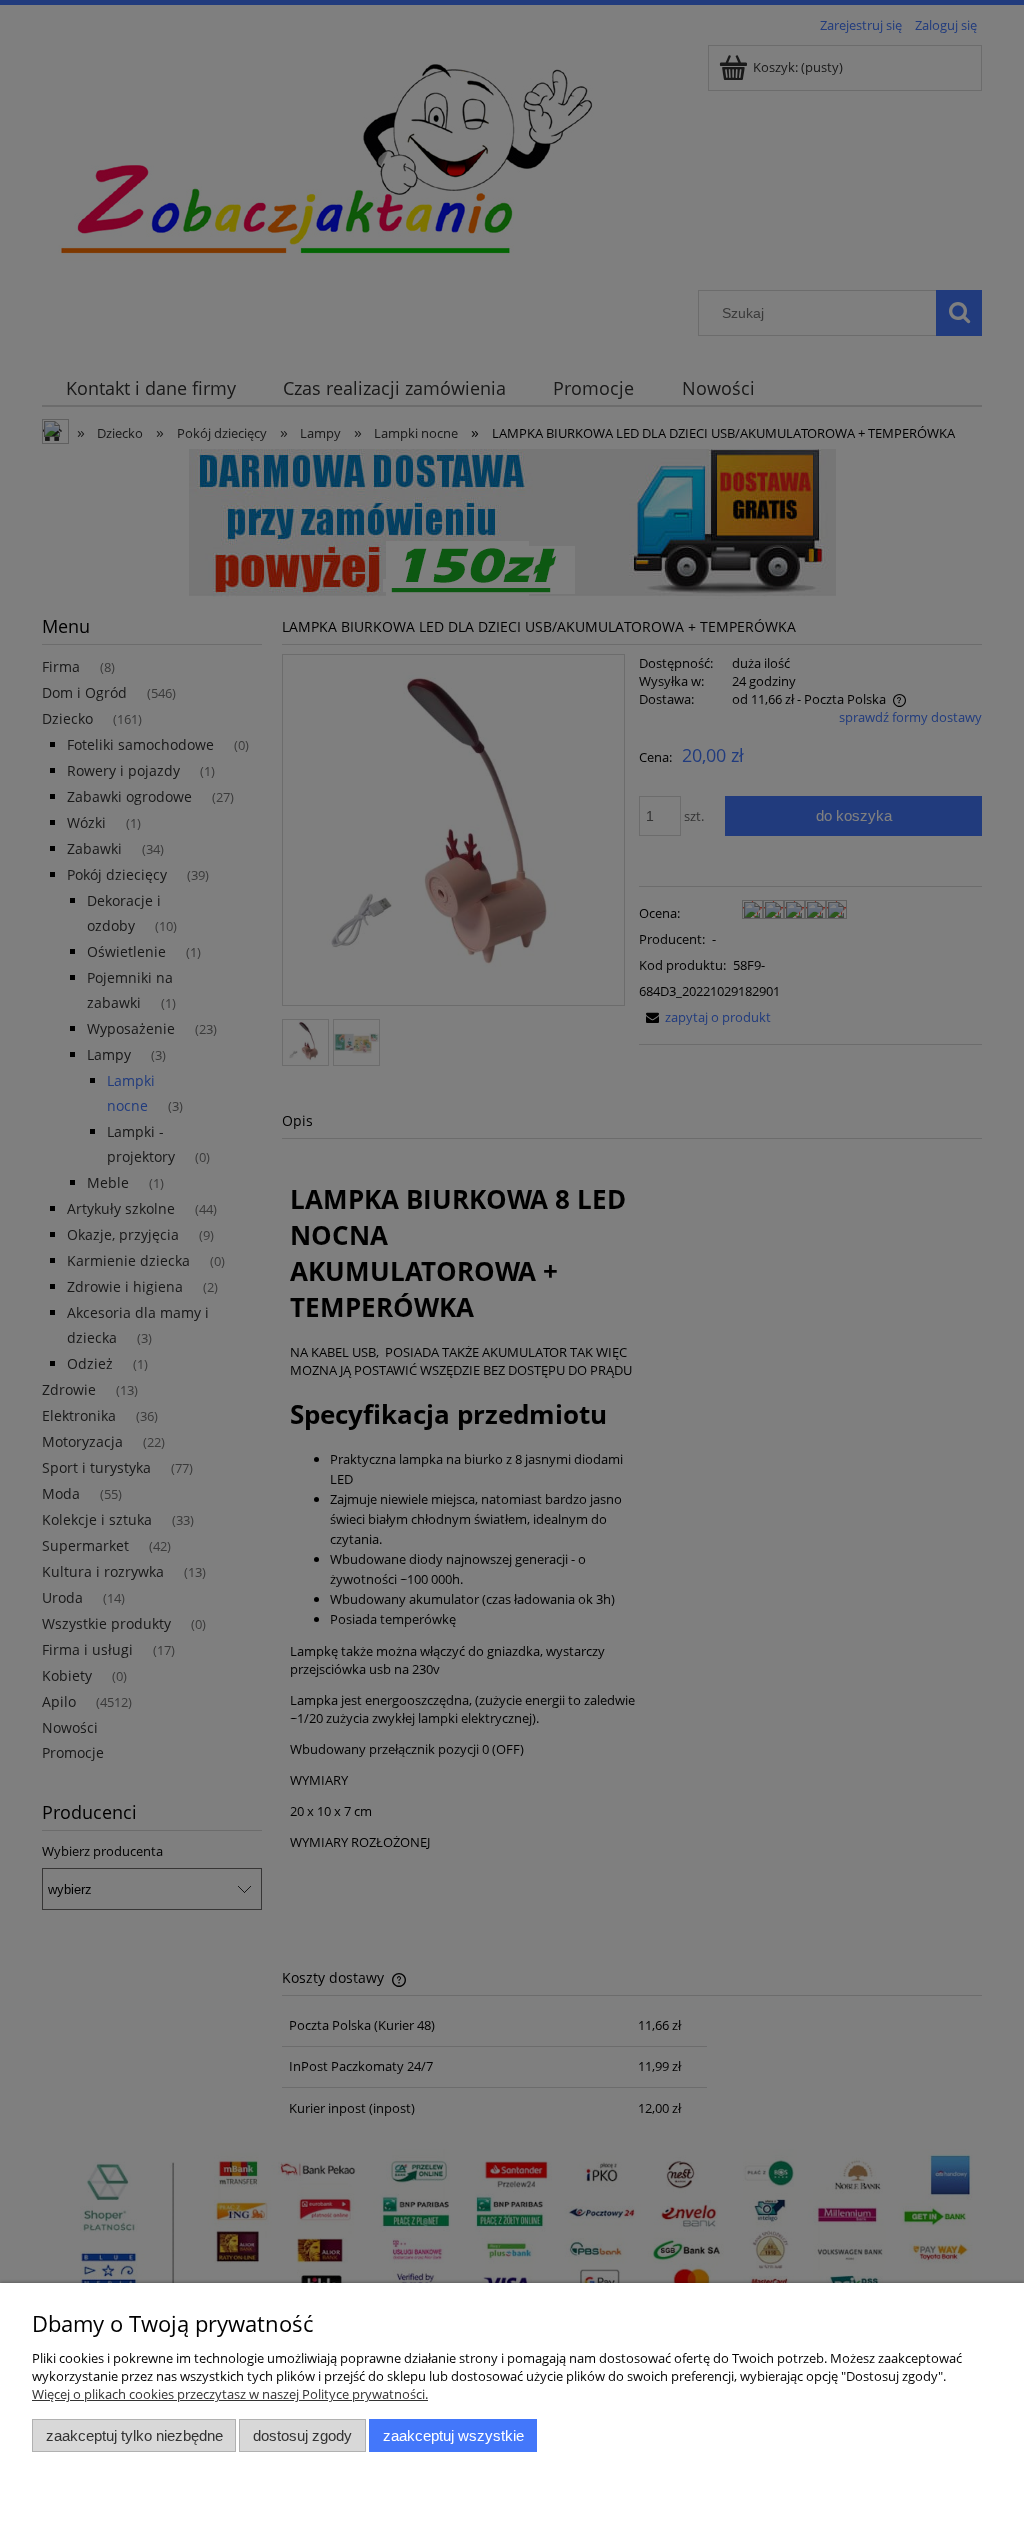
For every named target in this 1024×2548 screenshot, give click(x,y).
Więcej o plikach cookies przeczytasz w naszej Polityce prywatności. (230, 2394)
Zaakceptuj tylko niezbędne (134, 2435)
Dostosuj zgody (302, 2435)
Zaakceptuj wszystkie (453, 2435)
